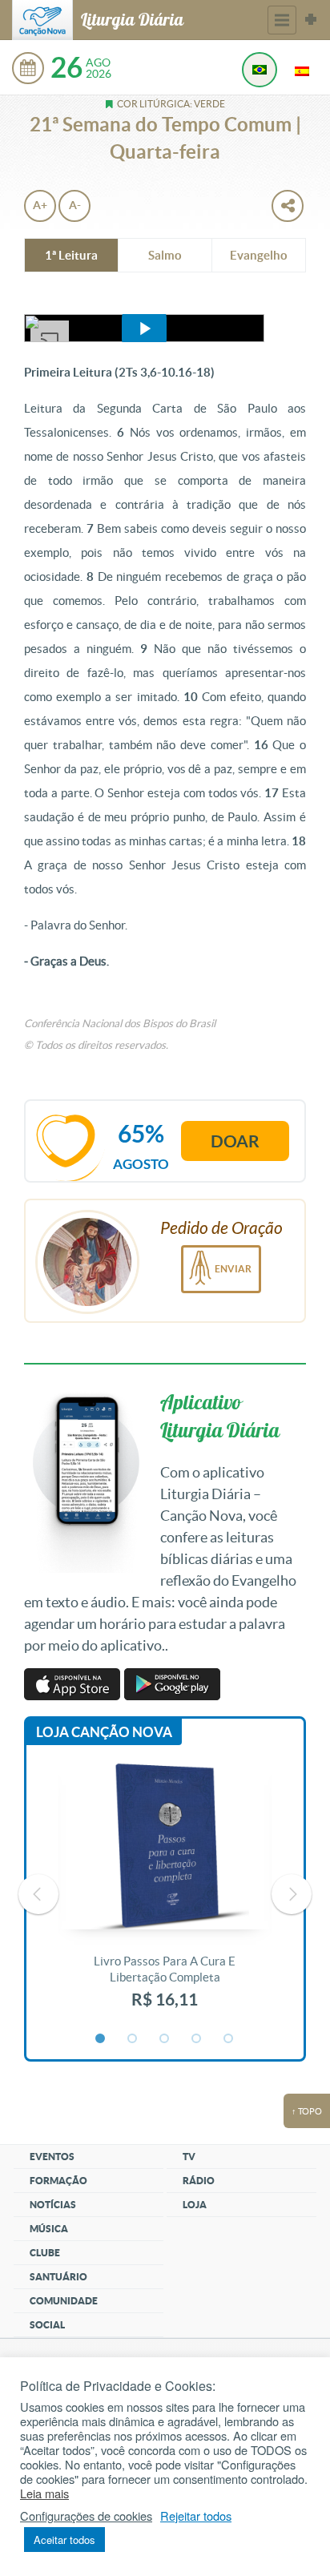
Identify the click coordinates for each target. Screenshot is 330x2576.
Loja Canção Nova (104, 1732)
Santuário (58, 2277)
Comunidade (64, 2301)
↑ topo (307, 2111)
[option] (165, 1894)
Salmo (165, 255)
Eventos (52, 2157)
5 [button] (229, 2039)
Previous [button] (38, 1894)
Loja (195, 2205)
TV (189, 2157)
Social (47, 2325)
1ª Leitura (71, 255)
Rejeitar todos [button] (196, 2516)
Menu (282, 20)
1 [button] (101, 2039)
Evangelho (259, 255)
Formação (58, 2181)
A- (75, 205)
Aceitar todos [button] (64, 2540)
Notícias (53, 2205)
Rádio (199, 2181)
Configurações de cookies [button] (86, 2516)
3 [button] (165, 2039)
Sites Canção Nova (311, 20)
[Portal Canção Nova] (42, 20)
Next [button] (292, 1894)
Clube (45, 2253)
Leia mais (44, 2493)
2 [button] (133, 2039)
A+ (40, 205)
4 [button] (197, 2039)
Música (49, 2229)
